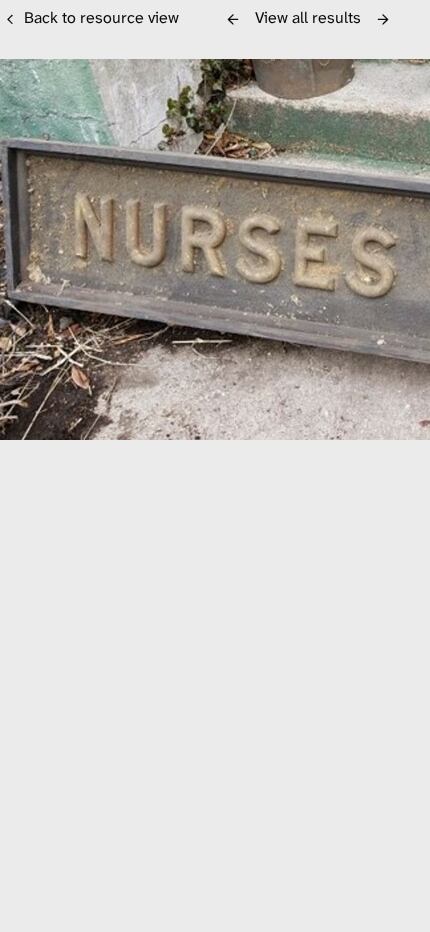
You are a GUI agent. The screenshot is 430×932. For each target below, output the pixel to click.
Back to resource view (101, 17)
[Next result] (383, 19)
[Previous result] (233, 19)
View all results (308, 17)
